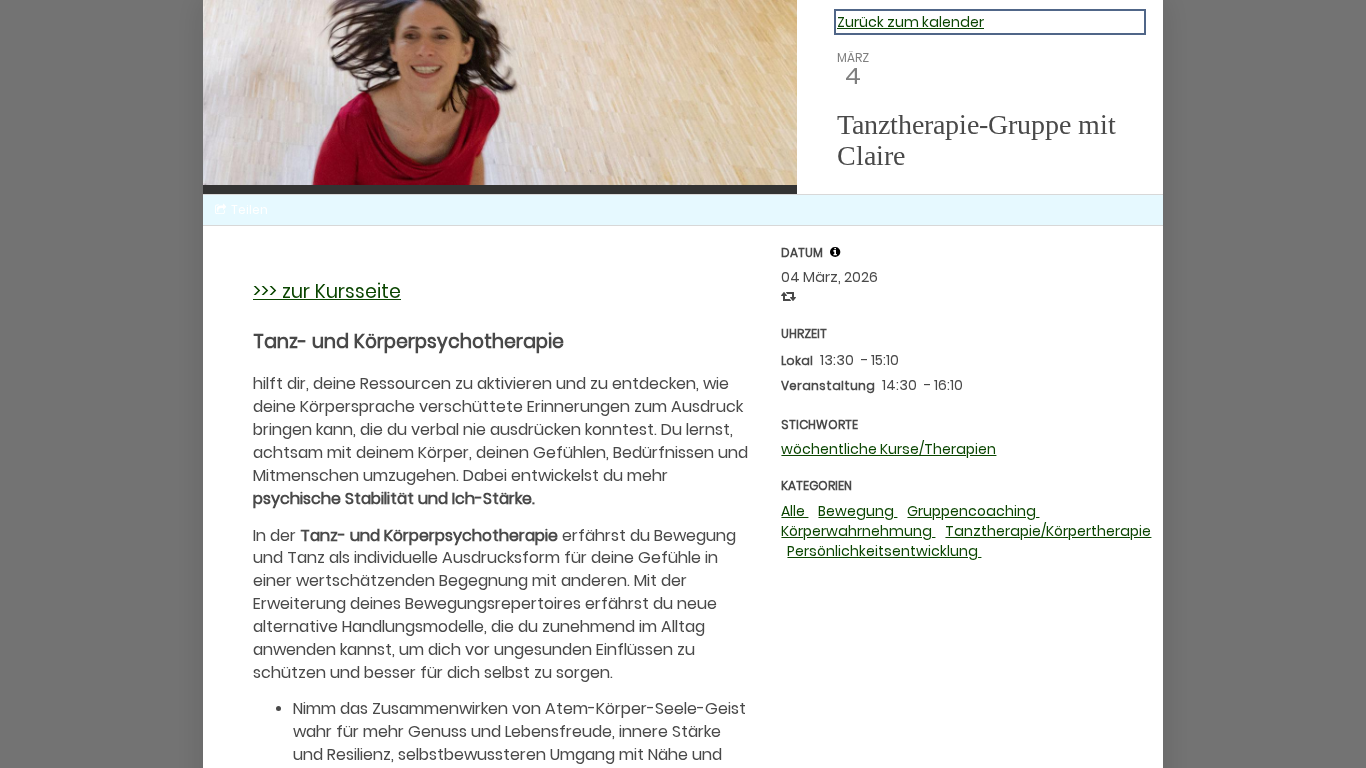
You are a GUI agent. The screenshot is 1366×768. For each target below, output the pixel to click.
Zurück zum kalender (910, 22)
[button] (835, 252)
